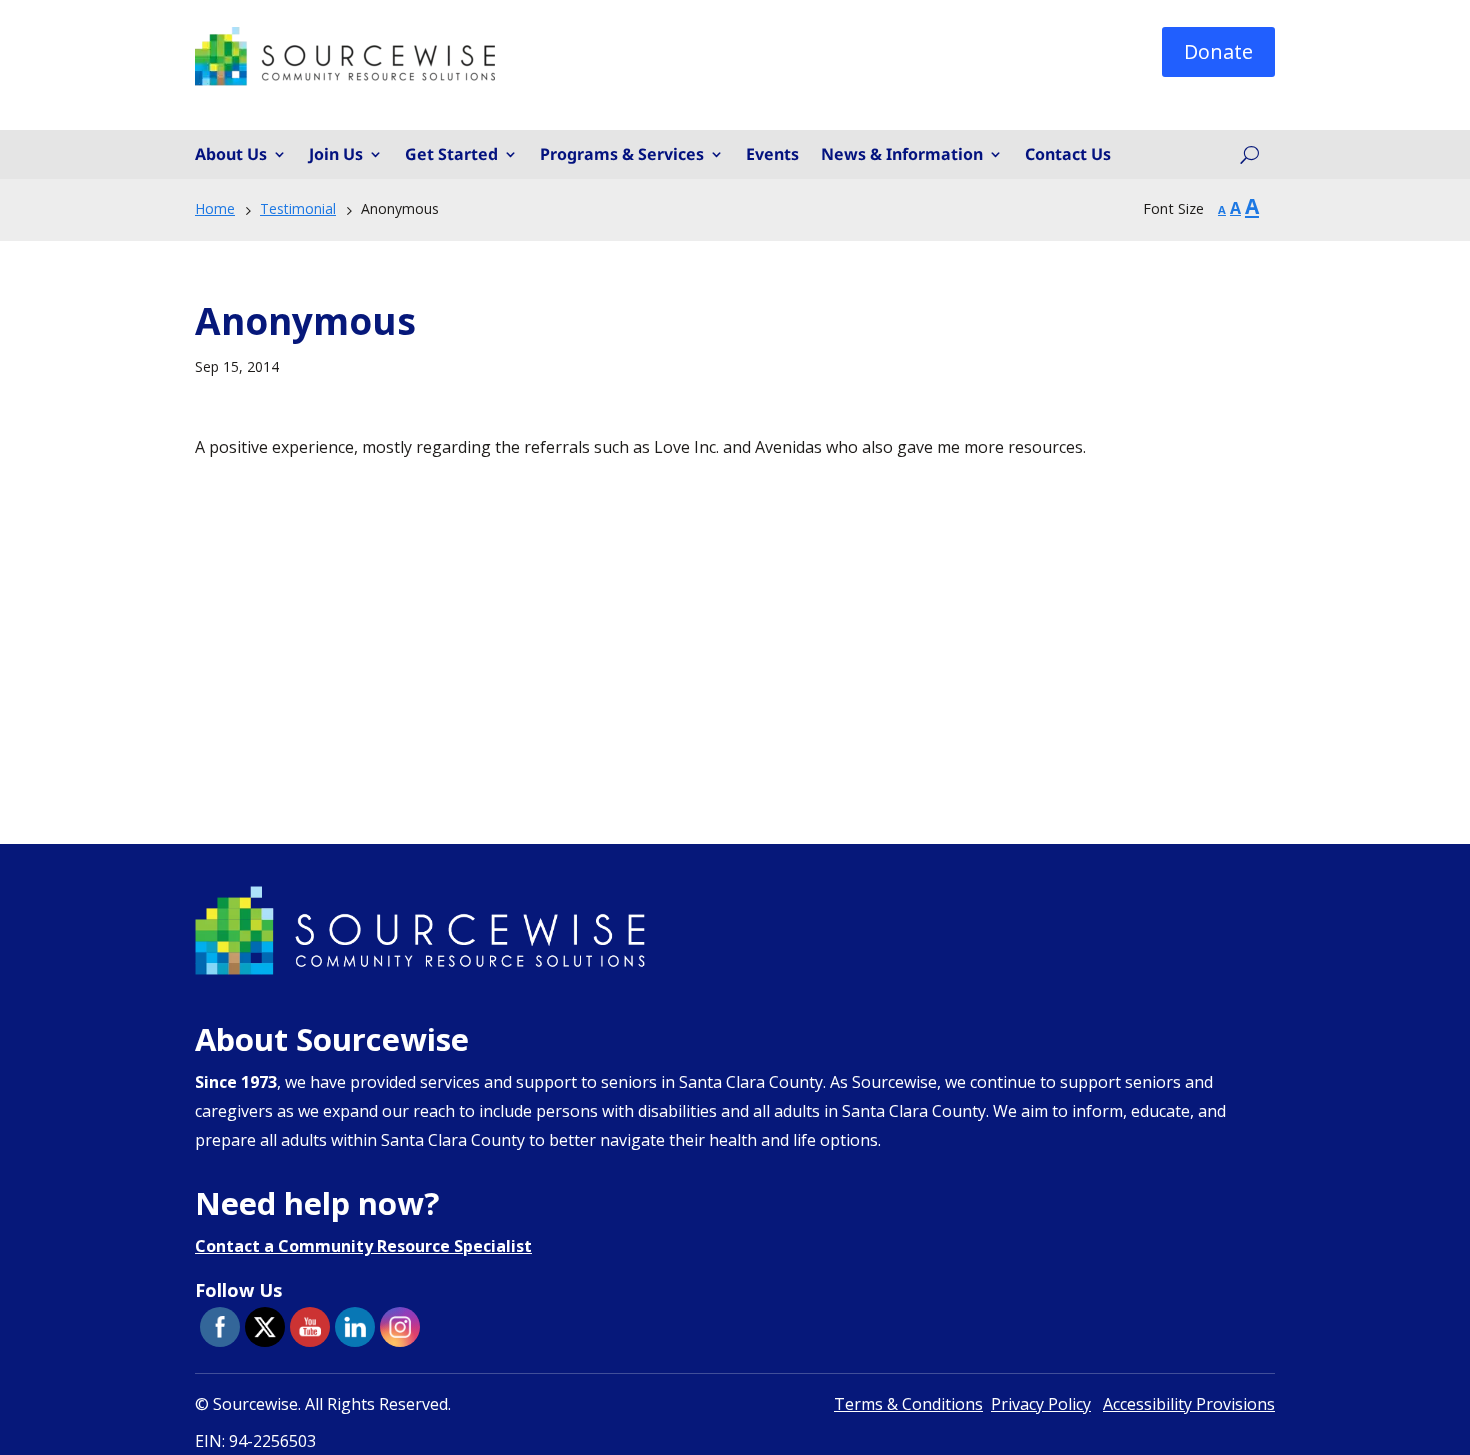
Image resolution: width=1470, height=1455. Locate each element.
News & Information (902, 155)
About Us (231, 155)
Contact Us (1068, 155)
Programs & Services (622, 155)
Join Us (336, 155)
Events (772, 155)
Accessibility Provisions (1189, 1404)
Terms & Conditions (908, 1404)
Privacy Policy (1041, 1404)
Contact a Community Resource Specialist (363, 1246)
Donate (1218, 51)
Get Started (451, 155)
